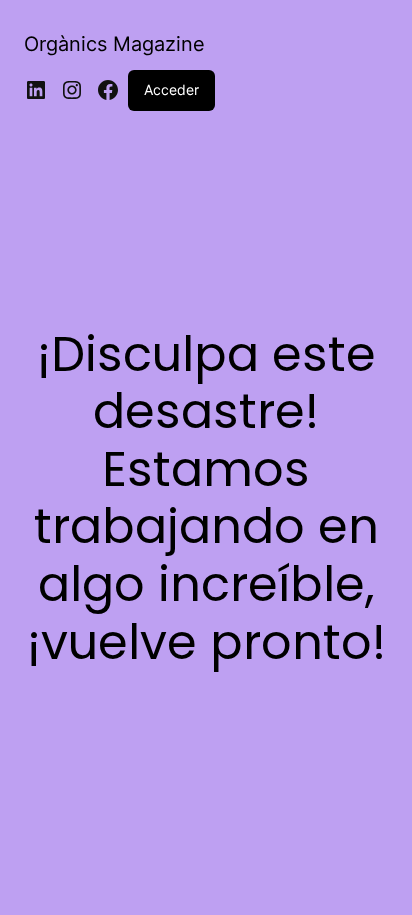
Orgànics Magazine (114, 44)
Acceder (171, 89)
